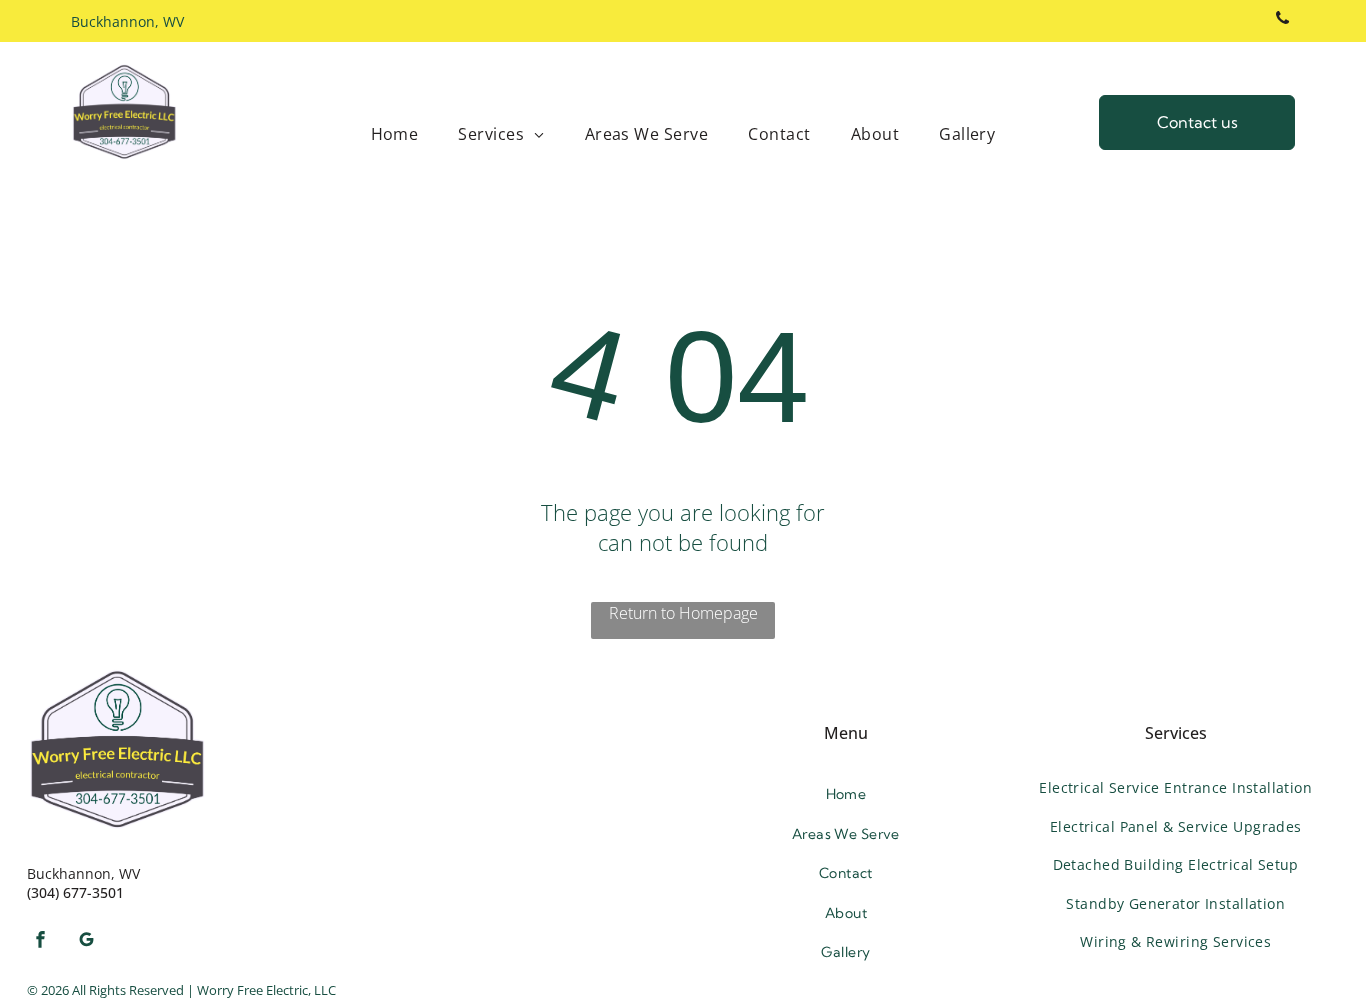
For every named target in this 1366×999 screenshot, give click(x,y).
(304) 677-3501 (75, 892)
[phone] (1282, 21)
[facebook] (40, 941)
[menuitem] (395, 133)
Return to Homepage (683, 613)
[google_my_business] (86, 941)
